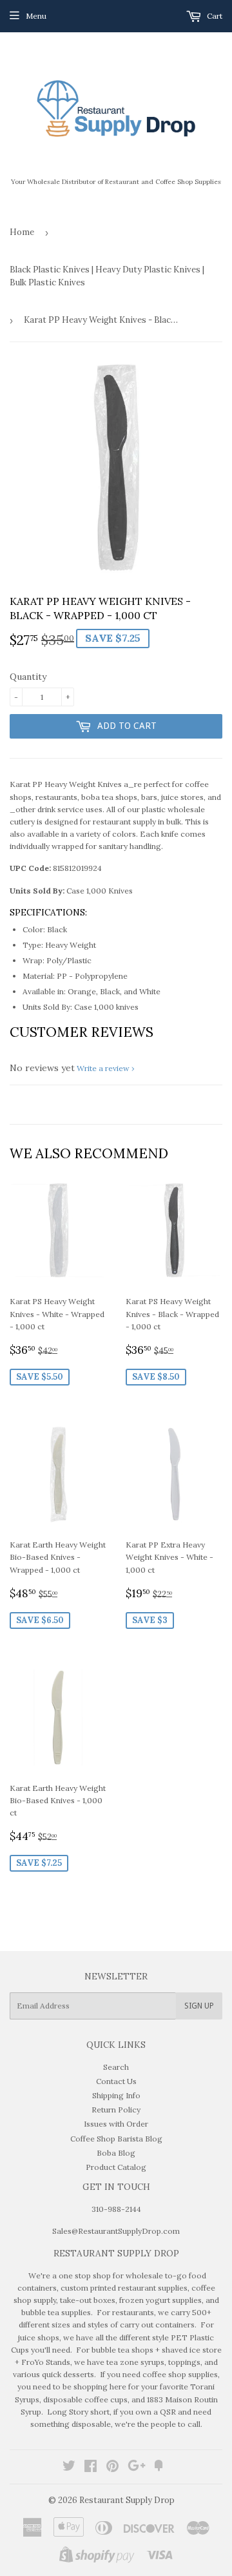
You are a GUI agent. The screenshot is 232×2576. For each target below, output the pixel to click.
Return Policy (116, 2110)
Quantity (28, 677)
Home (22, 232)
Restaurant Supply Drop (127, 2500)
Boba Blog (116, 2153)
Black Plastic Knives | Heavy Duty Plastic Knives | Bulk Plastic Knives (107, 276)
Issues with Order (116, 2124)
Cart (214, 16)
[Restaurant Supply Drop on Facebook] (91, 2468)
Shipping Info (116, 2095)
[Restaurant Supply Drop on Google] (137, 2468)
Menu (36, 16)
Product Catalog (116, 2167)
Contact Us (116, 2081)
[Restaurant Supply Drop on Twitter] (69, 2468)
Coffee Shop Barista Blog (116, 2139)
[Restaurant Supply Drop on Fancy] (159, 2468)
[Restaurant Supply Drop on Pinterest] (112, 2468)
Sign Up (199, 2006)
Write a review (103, 1068)
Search (116, 2067)
